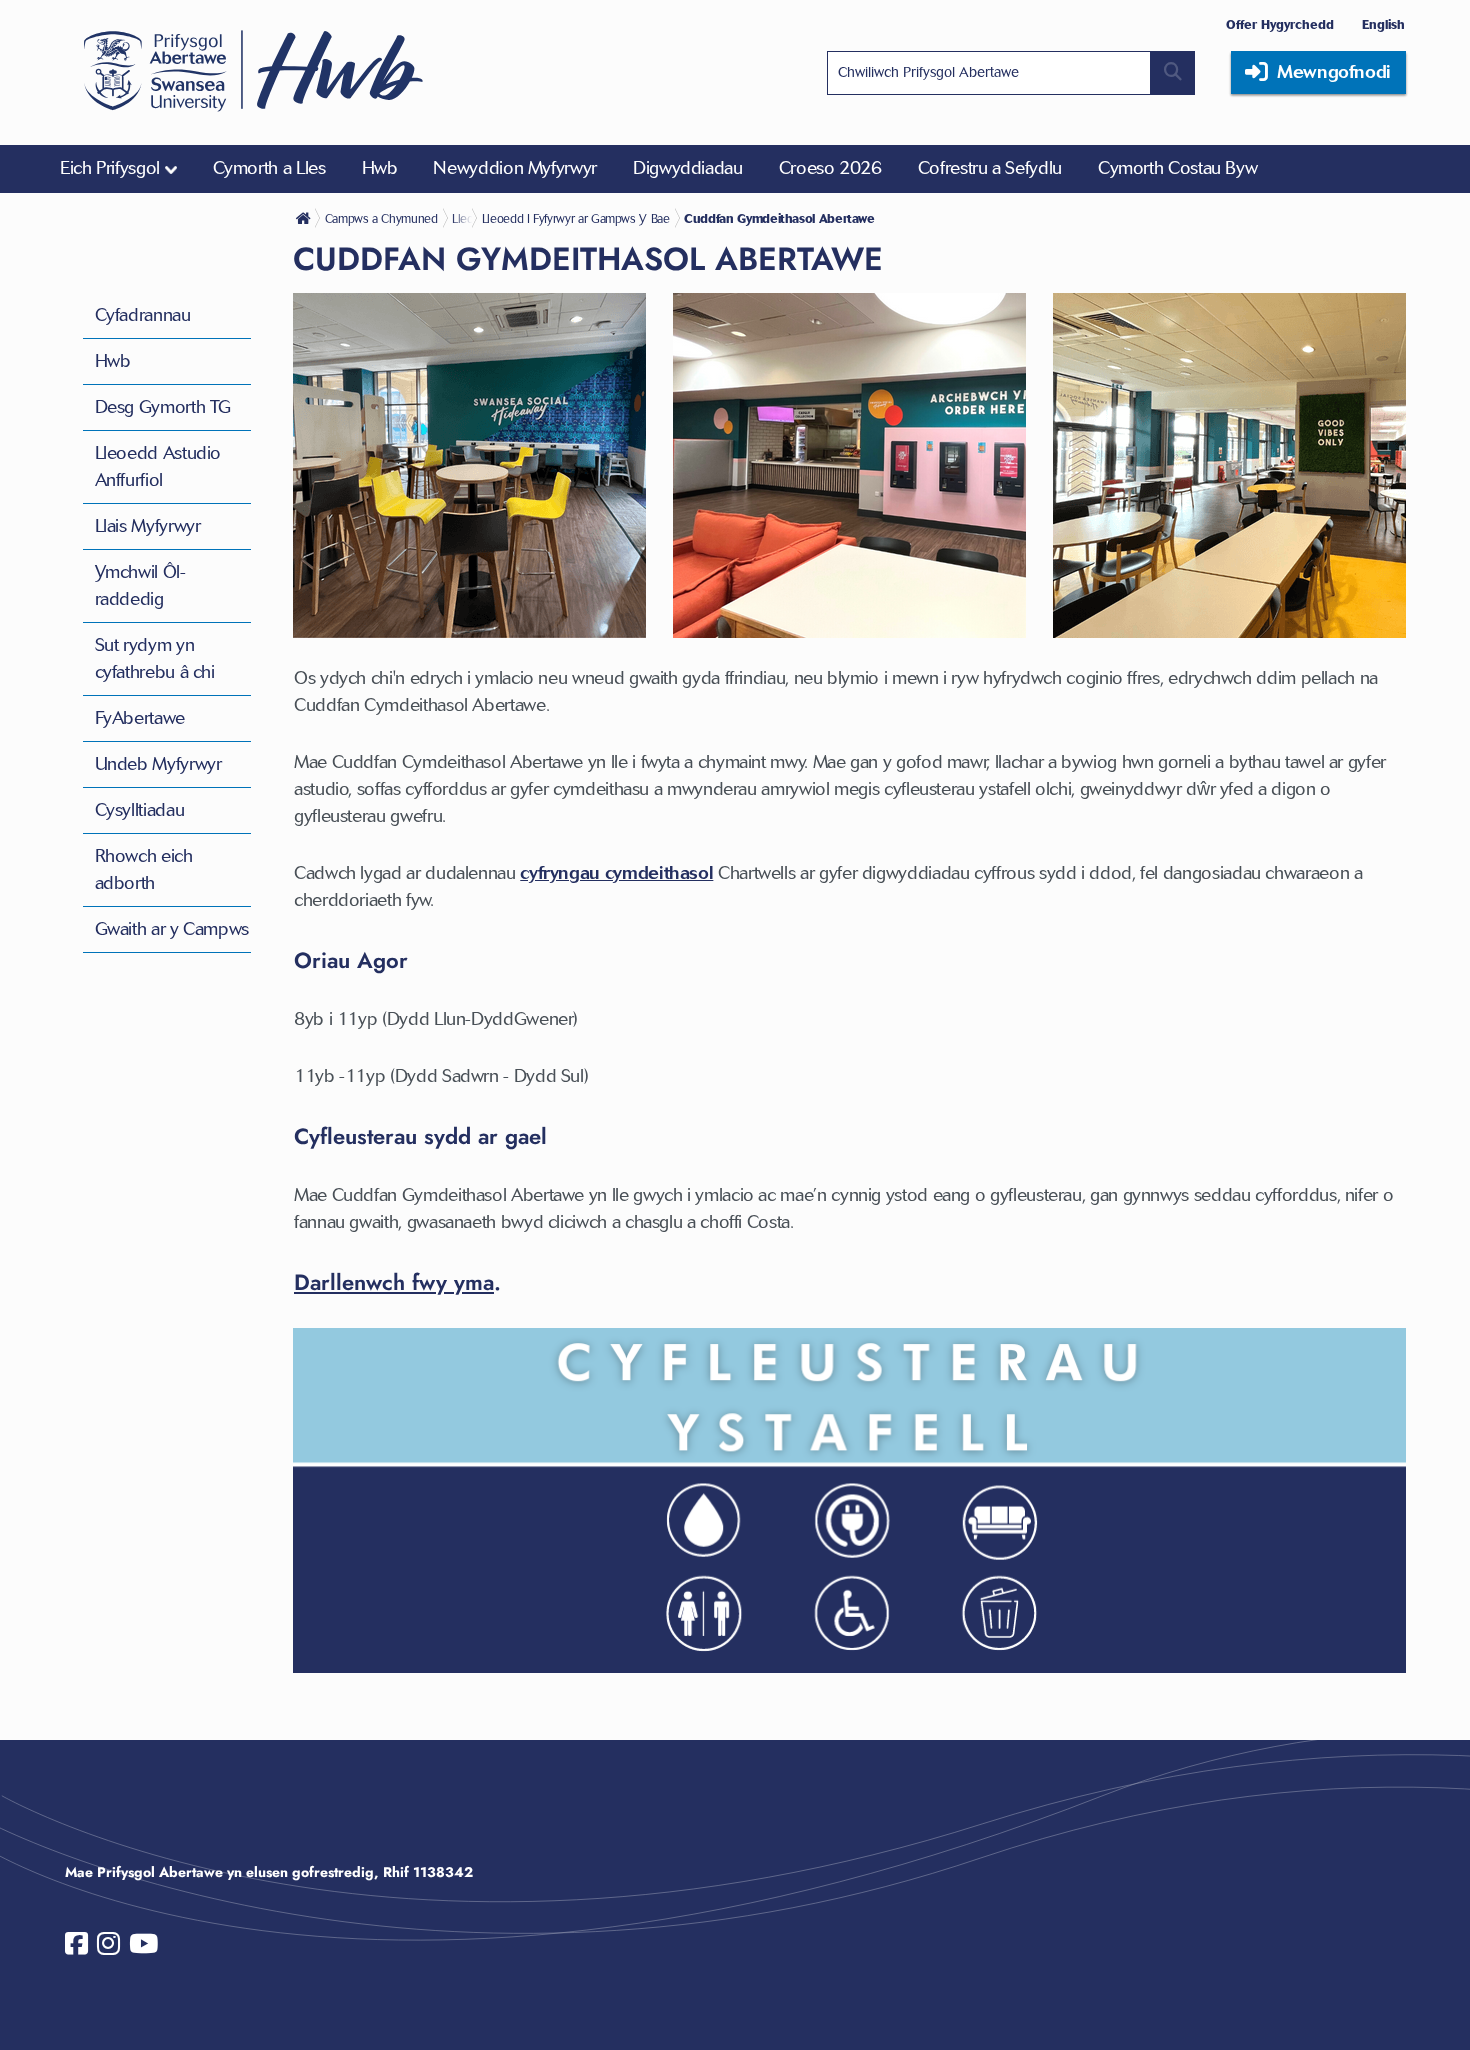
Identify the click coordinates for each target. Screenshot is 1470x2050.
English (1383, 24)
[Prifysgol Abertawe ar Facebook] (76, 1948)
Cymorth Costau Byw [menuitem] (1178, 168)
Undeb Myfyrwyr (158, 764)
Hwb (113, 361)
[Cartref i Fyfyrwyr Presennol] (305, 218)
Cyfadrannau (143, 315)
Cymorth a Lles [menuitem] (269, 168)
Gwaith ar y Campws (172, 929)
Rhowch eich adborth (144, 869)
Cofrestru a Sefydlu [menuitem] (990, 168)
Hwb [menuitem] (380, 168)
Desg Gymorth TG (163, 407)
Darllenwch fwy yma (394, 1282)
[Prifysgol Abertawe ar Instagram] (108, 1948)
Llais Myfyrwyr (148, 526)
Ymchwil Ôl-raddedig (140, 585)
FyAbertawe (140, 718)
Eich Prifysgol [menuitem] (110, 168)
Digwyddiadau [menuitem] (688, 168)
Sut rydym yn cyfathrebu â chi (155, 658)
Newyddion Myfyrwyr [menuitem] (515, 168)
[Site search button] (1173, 73)
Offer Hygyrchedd (1280, 24)
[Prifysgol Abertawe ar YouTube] (143, 1948)
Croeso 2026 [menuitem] (830, 168)
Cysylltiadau (140, 810)
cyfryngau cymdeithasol (616, 873)
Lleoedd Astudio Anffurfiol (158, 466)
